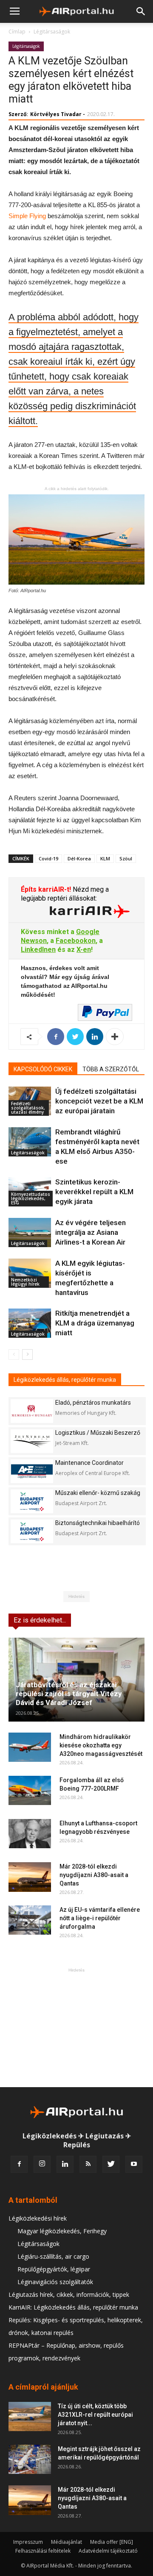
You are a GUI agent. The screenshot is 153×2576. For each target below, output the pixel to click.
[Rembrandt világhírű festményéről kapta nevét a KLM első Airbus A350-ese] (30, 1142)
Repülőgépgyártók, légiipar (54, 2269)
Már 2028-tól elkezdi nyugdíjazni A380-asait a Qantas (94, 1875)
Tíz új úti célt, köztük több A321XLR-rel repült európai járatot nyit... (95, 2415)
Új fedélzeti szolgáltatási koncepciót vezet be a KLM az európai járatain (99, 1101)
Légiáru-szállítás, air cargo (53, 2256)
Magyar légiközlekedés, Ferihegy (62, 2231)
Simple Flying (27, 216)
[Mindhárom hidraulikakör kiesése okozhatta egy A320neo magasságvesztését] (30, 1747)
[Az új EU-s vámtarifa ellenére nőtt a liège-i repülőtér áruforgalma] (30, 1920)
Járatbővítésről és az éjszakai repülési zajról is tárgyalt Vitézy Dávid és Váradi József (69, 1694)
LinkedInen (38, 950)
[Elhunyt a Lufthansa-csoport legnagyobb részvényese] (30, 1834)
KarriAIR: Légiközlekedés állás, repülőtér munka (73, 2307)
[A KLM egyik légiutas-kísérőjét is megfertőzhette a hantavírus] (30, 1273)
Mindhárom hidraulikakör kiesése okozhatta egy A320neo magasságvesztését (101, 1745)
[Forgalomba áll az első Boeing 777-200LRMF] (30, 1790)
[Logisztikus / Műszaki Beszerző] (32, 1441)
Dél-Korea (79, 858)
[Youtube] (134, 2164)
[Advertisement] (76, 2027)
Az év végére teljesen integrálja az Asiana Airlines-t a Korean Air (91, 1232)
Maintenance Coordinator (89, 1463)
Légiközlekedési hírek (38, 2218)
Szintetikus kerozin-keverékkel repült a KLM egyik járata (94, 1192)
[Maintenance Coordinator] (32, 1471)
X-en (84, 950)
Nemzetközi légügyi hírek (25, 1282)
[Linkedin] (65, 2164)
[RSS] (88, 2164)
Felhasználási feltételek (43, 2551)
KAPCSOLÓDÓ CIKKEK (43, 1069)
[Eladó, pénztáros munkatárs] (32, 1411)
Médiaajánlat (67, 2542)
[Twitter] (111, 2164)
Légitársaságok (52, 32)
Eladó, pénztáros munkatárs (93, 1403)
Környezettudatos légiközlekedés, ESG (31, 1198)
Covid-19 (48, 858)
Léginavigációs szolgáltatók (55, 2282)
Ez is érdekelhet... (40, 1620)
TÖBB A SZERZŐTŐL (111, 1069)
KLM (105, 858)
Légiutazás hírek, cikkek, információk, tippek (69, 2295)
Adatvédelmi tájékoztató (108, 2551)
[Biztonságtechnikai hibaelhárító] (32, 1531)
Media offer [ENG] (112, 2542)
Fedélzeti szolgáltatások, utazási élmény (28, 1108)
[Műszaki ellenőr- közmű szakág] (32, 1501)
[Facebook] (19, 2164)
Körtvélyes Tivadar (56, 114)
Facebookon (76, 941)
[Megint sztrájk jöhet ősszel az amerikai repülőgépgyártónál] (30, 2459)
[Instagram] (42, 2164)
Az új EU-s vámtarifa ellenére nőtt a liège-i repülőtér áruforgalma (100, 1918)
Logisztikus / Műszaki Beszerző (98, 1433)
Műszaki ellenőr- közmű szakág (98, 1493)
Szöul (126, 858)
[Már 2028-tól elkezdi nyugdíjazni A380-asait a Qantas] (30, 1877)
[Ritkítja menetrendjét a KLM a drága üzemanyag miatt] (30, 1323)
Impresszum (28, 2542)
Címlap (17, 32)
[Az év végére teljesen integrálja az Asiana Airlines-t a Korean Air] (30, 1233)
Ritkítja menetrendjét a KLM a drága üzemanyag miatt (95, 1323)
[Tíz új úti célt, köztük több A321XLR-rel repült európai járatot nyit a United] (30, 2417)
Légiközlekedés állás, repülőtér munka (65, 1380)
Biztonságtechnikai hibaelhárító (98, 1523)
